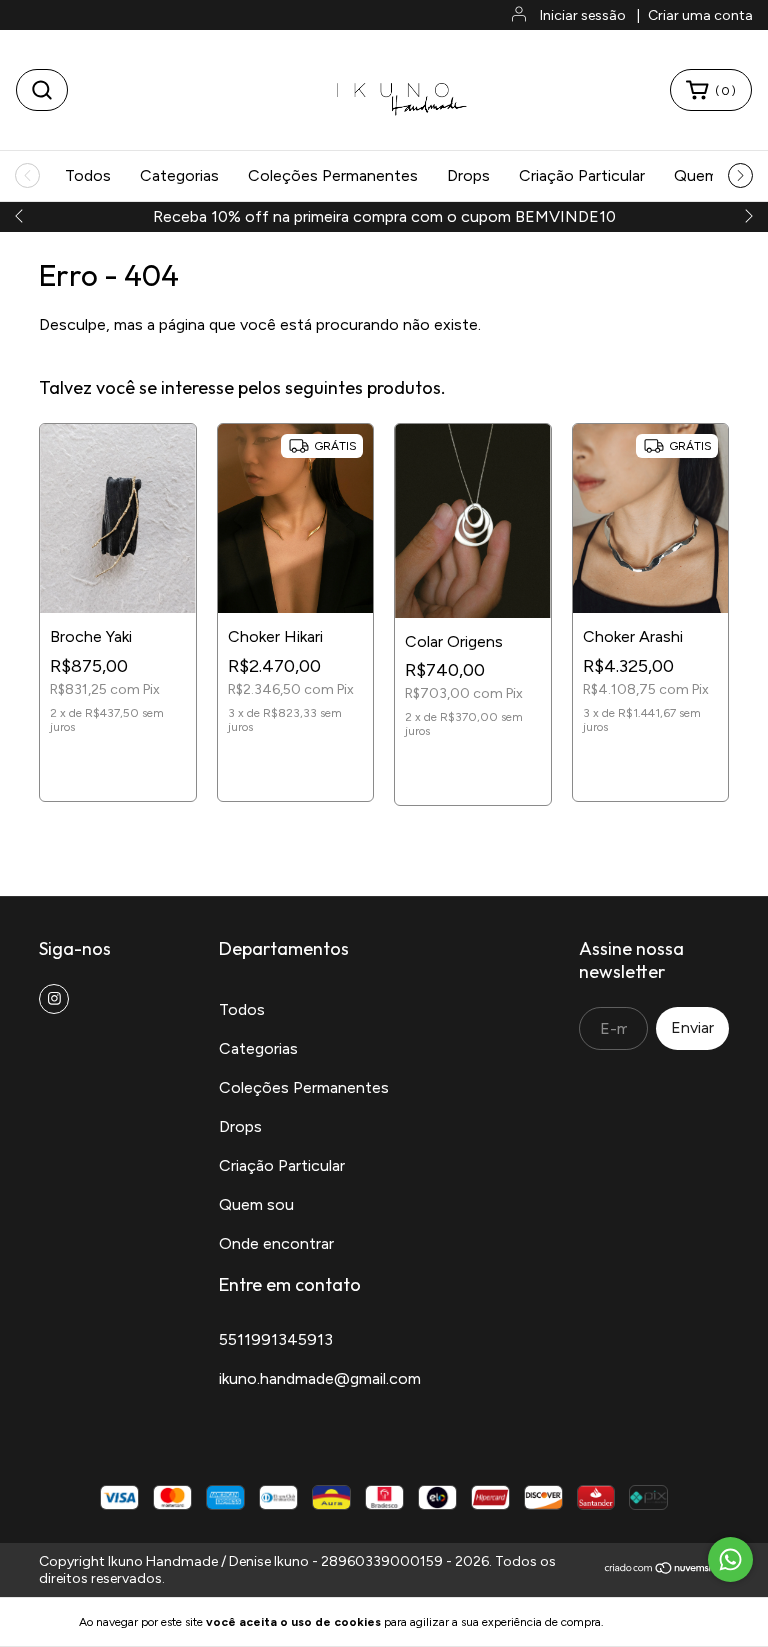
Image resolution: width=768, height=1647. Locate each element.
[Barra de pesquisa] (42, 90)
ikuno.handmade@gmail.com (320, 1378)
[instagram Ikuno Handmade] (54, 999)
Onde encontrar (276, 1243)
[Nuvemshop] (666, 1570)
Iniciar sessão (583, 15)
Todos (88, 175)
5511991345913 (276, 1339)
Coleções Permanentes (333, 175)
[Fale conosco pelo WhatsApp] (730, 1559)
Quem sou (256, 1204)
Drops (468, 175)
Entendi (654, 1622)
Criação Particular (582, 175)
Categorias (179, 175)
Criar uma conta (700, 15)
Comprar (118, 767)
